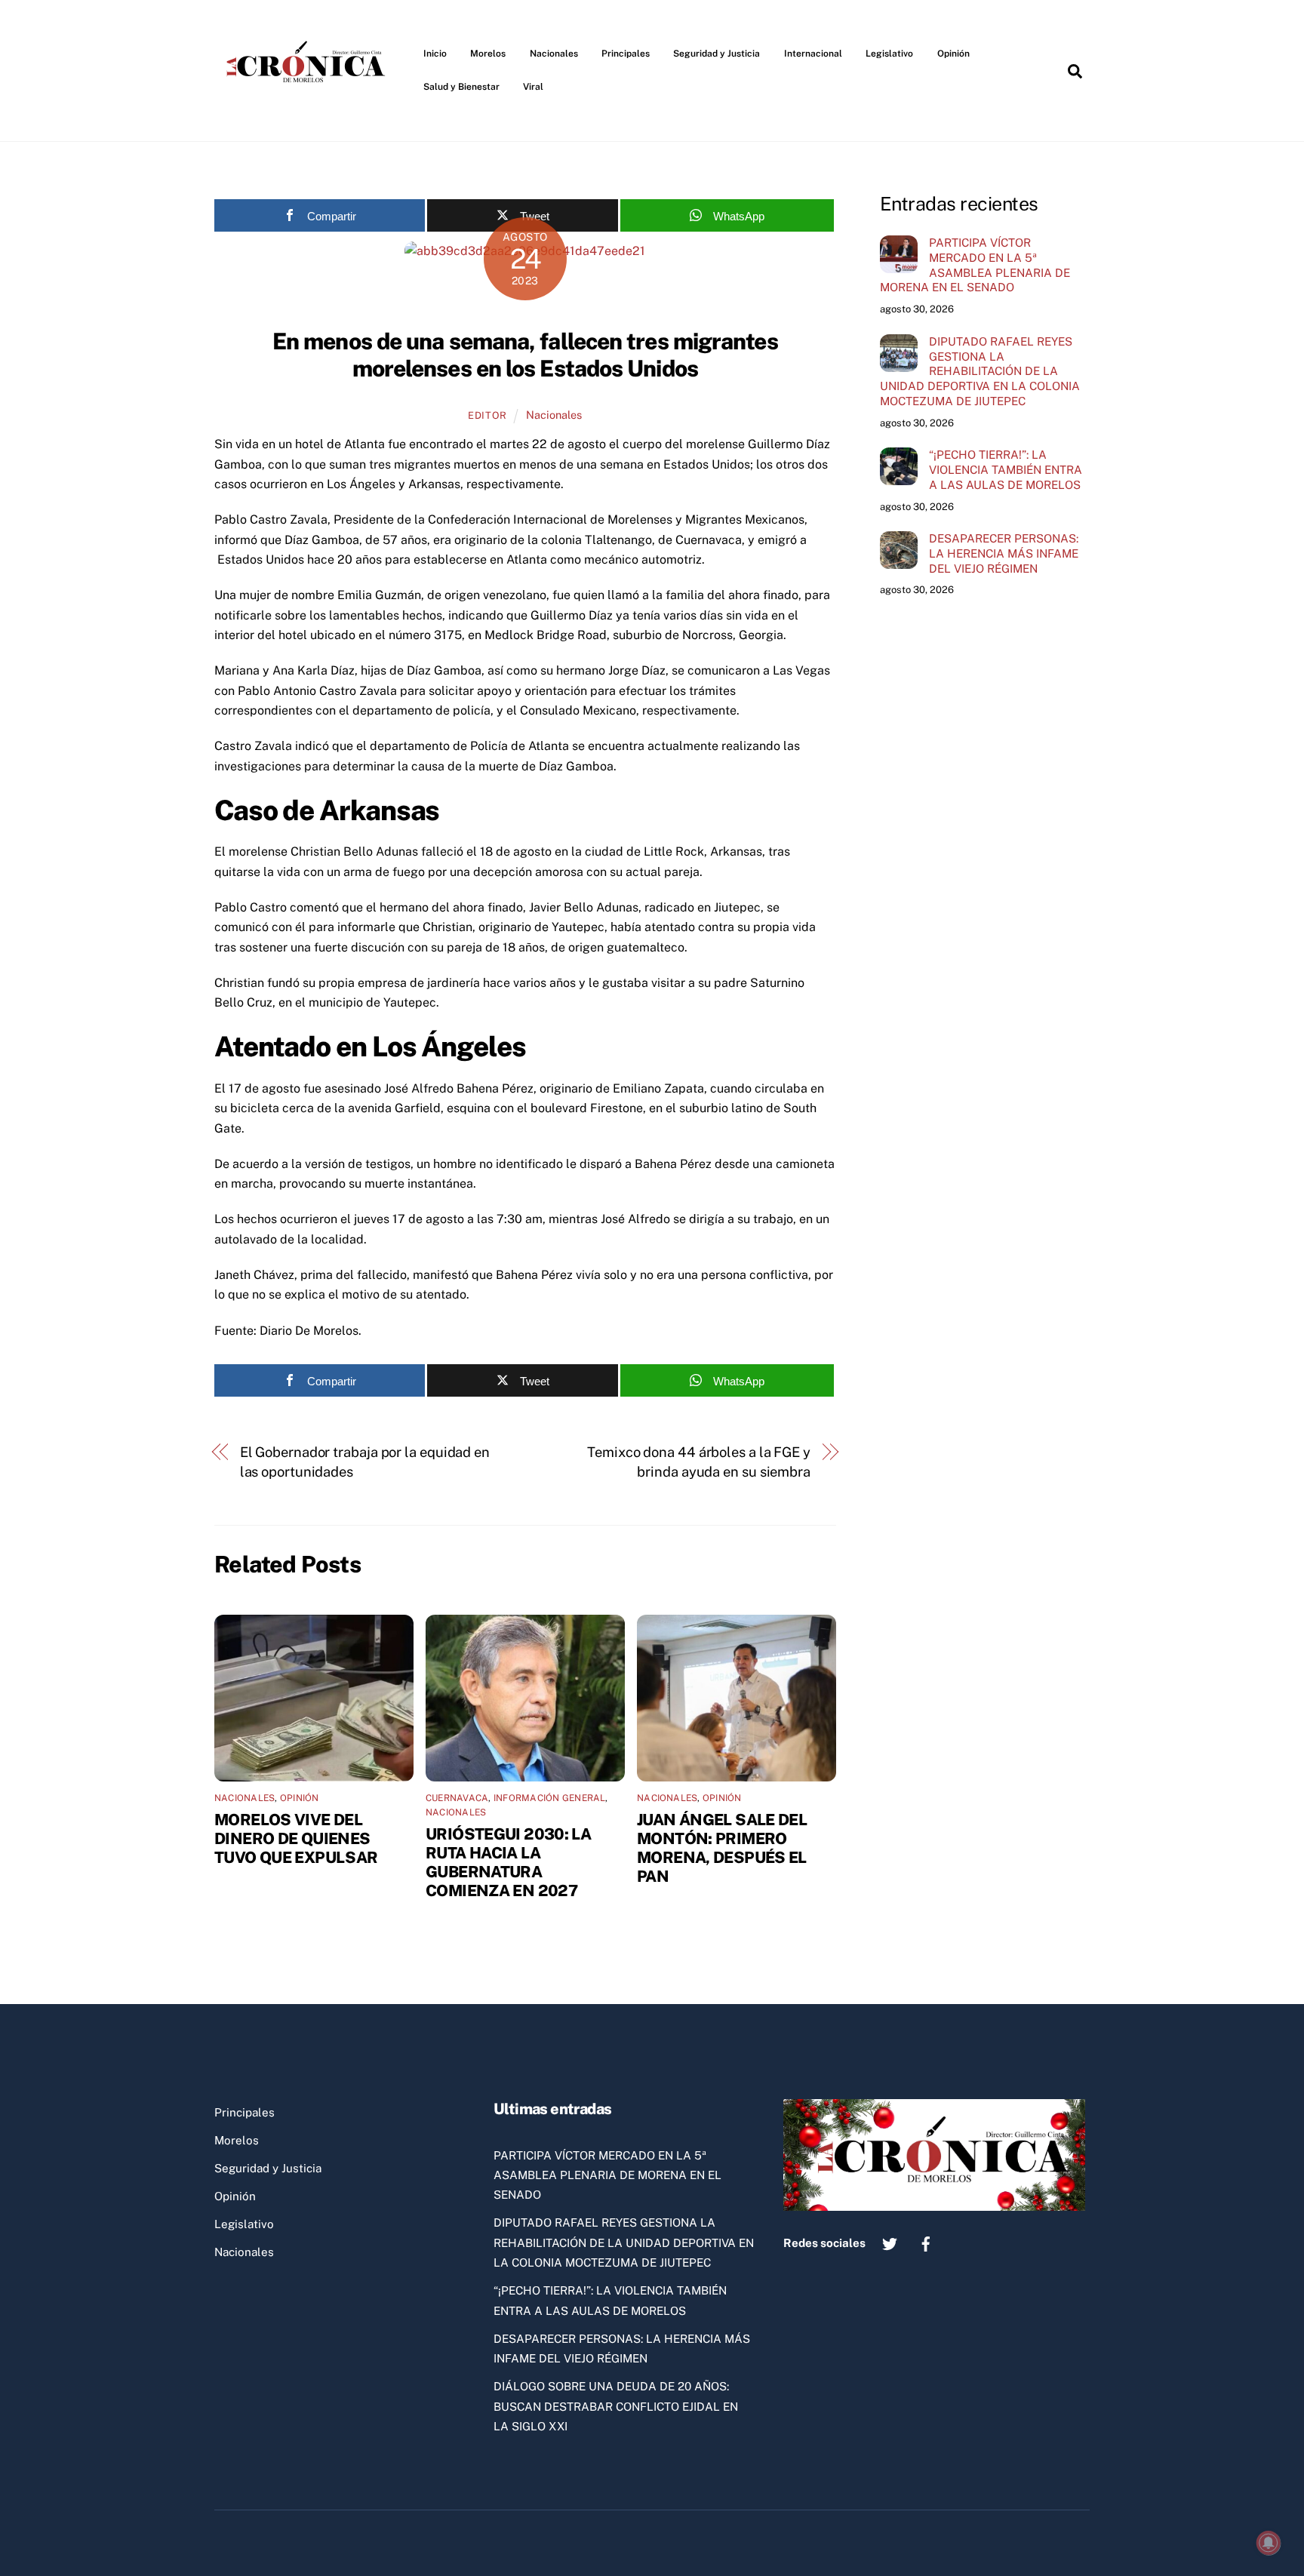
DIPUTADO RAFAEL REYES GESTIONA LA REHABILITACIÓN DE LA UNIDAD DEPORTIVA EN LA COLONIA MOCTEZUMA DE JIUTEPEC (980, 371)
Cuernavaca (457, 1798)
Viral (533, 87)
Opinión (953, 54)
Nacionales (554, 54)
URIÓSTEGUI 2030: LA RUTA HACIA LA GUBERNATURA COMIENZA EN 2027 (508, 1862)
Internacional (813, 54)
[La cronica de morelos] (309, 109)
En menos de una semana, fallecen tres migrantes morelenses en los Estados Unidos (525, 355)
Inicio (435, 54)
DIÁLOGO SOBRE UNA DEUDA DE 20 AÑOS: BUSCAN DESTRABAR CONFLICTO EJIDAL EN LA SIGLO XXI (616, 2406)
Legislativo (889, 54)
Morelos (488, 54)
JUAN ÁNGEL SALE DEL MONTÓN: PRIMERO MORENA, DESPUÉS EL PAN (722, 1848)
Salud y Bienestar (461, 87)
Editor (487, 415)
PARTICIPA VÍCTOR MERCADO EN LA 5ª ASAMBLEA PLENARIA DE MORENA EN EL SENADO (975, 265)
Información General (550, 1798)
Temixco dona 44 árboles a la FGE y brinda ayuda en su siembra (699, 1462)
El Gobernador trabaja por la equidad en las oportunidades (365, 1462)
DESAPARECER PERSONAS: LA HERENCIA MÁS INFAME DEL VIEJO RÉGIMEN (1004, 553)
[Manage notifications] (1269, 2543)
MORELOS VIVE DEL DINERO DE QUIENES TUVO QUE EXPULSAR (296, 1838)
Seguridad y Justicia (717, 54)
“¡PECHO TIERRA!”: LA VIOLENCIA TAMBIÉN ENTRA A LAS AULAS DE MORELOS (1006, 470)
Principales (626, 54)
